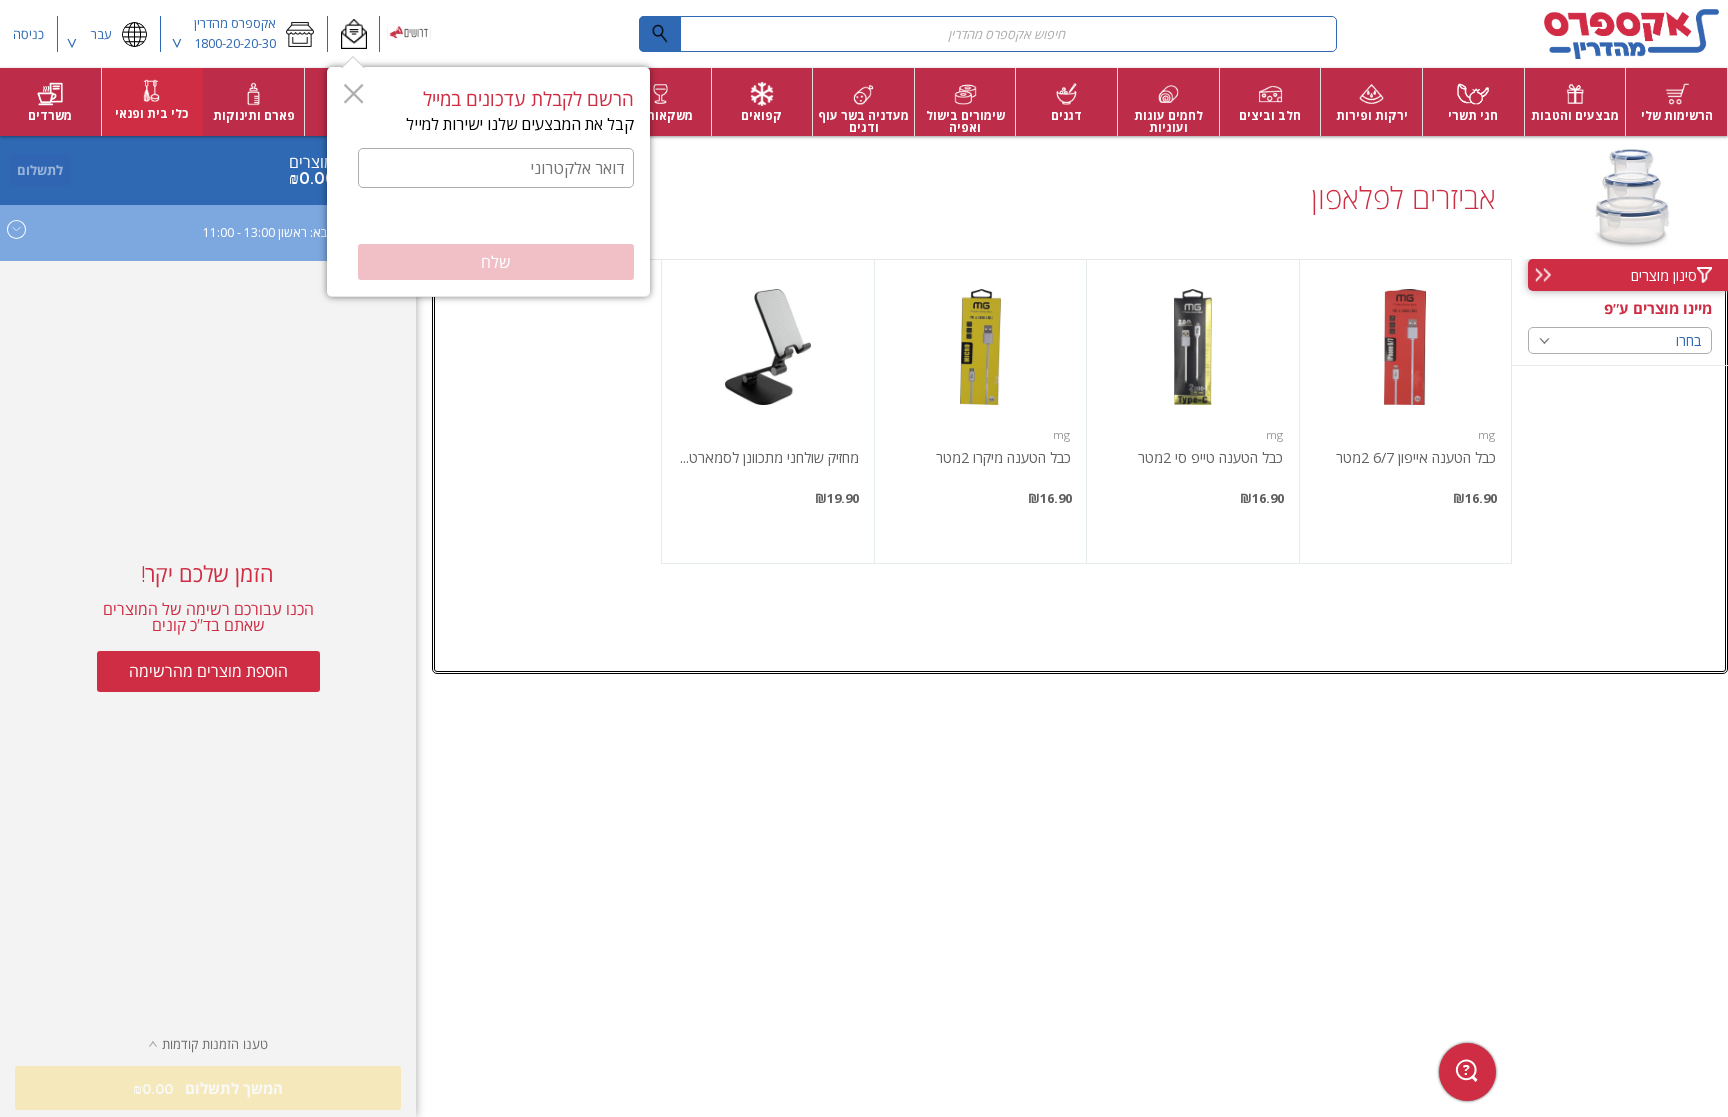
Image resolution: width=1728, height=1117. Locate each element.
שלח (496, 262)
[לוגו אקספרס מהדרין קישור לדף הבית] (1632, 34)
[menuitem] (1677, 102)
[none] (1405, 411)
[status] (318, 162)
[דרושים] (410, 34)
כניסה (28, 34)
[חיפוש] (660, 33)
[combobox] (988, 33)
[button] (353, 34)
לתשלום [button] (40, 170)
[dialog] (488, 182)
